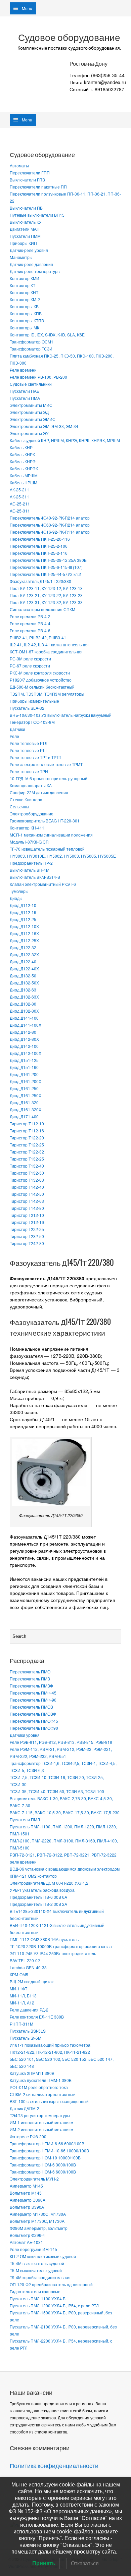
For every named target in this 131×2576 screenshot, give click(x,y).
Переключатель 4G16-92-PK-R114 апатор (50, 532)
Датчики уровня (25, 1735)
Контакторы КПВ (26, 313)
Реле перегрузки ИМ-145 (33, 2249)
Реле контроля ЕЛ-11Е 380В (37, 2017)
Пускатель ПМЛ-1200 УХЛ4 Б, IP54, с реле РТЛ (54, 2305)
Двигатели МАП (25, 229)
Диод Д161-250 (24, 1088)
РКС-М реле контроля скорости (40, 673)
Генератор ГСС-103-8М (32, 722)
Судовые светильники (31, 384)
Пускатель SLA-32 (27, 708)
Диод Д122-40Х (24, 969)
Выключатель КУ (26, 222)
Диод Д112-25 (23, 919)
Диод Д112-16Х (24, 933)
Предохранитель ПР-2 (31, 863)
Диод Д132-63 (23, 990)
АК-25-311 (19, 497)
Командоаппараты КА (31, 785)
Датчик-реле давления (31, 264)
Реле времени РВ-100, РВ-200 (38, 377)
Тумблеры (19, 891)
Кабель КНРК (22, 454)
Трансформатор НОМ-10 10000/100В (45, 2158)
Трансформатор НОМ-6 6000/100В (43, 2172)
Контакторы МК (25, 328)
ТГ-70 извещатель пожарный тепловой (47, 849)
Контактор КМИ (25, 278)
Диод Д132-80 (23, 1004)
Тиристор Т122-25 (27, 1145)
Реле (14, 736)
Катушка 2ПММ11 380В (32, 2073)
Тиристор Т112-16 (27, 1131)
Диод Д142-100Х (26, 1053)
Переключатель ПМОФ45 (34, 1721)
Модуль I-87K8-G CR (29, 842)
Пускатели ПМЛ (25, 1819)
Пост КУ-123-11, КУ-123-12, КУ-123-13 (46, 588)
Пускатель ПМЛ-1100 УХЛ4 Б (38, 2298)
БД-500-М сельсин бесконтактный (42, 687)
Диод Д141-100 (24, 1018)
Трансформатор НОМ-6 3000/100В (43, 2165)
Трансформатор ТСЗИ (31, 349)
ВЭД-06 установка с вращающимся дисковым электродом (65, 1869)
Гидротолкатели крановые (35, 2291)
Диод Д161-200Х (26, 1081)
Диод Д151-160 (24, 1067)
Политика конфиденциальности (54, 2466)
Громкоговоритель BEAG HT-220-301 (45, 821)
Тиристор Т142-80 (27, 1208)
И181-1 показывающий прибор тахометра (50, 2045)
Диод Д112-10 (23, 905)
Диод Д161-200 (24, 1074)
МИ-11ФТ (18, 1989)
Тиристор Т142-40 (27, 1187)
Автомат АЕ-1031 (26, 2242)
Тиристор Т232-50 (27, 1236)
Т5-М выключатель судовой (36, 2270)
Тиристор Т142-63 (27, 1201)
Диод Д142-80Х (24, 1039)
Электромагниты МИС (31, 405)
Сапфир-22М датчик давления (39, 792)
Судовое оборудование (69, 38)
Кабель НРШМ (24, 482)
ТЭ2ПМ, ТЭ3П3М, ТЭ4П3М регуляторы (47, 694)
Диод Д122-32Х (24, 954)
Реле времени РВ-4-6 (30, 630)
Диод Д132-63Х (24, 997)
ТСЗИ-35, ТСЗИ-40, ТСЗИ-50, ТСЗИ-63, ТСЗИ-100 (57, 1791)
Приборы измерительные (34, 701)
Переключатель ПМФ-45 (33, 1693)
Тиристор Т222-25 (27, 1229)
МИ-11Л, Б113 (23, 1996)
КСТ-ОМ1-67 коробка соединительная (46, 652)
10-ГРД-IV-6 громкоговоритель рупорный (49, 778)
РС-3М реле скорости (30, 659)
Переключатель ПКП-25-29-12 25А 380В (48, 560)
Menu (27, 8)
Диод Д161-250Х (26, 1095)
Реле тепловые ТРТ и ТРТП (36, 757)
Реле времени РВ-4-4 (30, 623)
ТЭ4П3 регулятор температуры (40, 2115)
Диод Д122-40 (23, 961)
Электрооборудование (32, 814)
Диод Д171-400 (24, 1116)
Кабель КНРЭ (23, 461)
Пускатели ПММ (25, 236)
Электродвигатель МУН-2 (34, 2179)
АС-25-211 (20, 504)
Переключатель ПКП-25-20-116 (40, 539)
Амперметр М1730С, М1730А (38, 2214)
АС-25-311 (20, 511)
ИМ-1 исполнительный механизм (41, 2122)
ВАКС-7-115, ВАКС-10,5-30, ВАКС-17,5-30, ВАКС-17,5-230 (65, 1812)
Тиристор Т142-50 (27, 1194)
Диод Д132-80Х (24, 1011)
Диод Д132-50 (23, 976)
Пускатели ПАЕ (25, 391)
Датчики (17, 729)
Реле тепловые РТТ (28, 750)
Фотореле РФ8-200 (28, 2136)
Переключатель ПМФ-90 (33, 1700)
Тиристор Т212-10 (27, 1215)
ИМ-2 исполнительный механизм (41, 2129)
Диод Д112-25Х (24, 940)
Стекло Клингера (26, 799)
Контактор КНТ (24, 292)
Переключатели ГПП (30, 173)
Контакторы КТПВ (27, 320)
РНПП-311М (21, 2024)
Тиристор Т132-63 (27, 1180)
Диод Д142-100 (24, 1046)
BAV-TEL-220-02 (25, 1960)
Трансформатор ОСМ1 (32, 342)
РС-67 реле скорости (30, 666)
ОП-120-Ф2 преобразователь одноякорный (51, 2284)
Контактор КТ (23, 285)
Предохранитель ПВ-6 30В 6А (38, 1897)
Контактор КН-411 (27, 828)
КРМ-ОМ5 (19, 1974)
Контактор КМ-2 (25, 299)
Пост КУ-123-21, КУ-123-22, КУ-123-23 (46, 595)
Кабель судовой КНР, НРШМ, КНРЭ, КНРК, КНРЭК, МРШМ (65, 440)
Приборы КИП (23, 243)
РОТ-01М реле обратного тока (39, 2087)
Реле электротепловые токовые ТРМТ (46, 764)
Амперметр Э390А (28, 2200)
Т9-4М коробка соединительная (40, 2277)
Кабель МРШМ (24, 475)
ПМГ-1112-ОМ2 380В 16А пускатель (44, 1939)
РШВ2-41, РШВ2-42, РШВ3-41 (38, 637)
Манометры (21, 257)
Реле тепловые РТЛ (29, 743)
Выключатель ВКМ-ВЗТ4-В (35, 877)
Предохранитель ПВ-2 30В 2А (38, 1904)
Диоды (16, 898)
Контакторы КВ (24, 306)
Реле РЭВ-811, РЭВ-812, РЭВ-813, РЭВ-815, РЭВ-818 (61, 1742)
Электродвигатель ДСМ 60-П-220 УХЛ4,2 (49, 1883)
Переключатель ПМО (30, 1672)
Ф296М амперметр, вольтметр (39, 2228)
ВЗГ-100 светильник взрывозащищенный (49, 2101)
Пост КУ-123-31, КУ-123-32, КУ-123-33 (46, 602)
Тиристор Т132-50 (27, 1173)
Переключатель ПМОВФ (33, 1714)
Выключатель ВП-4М (30, 870)
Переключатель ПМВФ (31, 1686)
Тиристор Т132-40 (27, 1166)
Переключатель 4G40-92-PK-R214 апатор (50, 518)
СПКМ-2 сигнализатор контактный (43, 2094)
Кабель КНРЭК (24, 468)
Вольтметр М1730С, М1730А (37, 2221)
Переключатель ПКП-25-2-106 (39, 546)
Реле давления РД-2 (29, 2010)
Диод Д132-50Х (24, 983)
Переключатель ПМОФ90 (34, 1728)
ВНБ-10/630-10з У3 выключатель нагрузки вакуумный (61, 715)
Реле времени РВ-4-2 (30, 616)
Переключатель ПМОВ (31, 1707)
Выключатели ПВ (26, 208)
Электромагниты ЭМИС (33, 419)
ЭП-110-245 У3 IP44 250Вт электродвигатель (53, 1953)
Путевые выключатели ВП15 (37, 215)
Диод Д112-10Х (24, 926)
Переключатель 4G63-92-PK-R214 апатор (50, 525)
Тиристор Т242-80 (27, 1243)
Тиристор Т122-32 (27, 1152)
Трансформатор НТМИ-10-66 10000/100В (49, 2151)
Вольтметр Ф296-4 (27, 2235)
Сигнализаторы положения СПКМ (42, 609)
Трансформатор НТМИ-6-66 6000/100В (47, 2143)
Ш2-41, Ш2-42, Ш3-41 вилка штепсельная (49, 645)
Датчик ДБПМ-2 (25, 2108)
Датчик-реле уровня (29, 250)
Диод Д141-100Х (26, 1025)
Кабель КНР (21, 447)
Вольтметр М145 (26, 2193)
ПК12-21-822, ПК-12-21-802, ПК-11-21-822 (50, 2052)
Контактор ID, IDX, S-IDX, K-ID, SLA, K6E (47, 335)
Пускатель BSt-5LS (28, 2031)
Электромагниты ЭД (29, 412)
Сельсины (19, 807)
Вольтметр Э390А (27, 2207)
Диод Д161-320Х (26, 1109)
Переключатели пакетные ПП (38, 187)
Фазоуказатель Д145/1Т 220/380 (40, 581)
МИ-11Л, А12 (22, 2003)
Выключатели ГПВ (27, 180)
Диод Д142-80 (23, 1032)
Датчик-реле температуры (35, 271)
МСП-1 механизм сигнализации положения (51, 835)
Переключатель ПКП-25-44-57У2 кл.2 (45, 574)
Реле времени (23, 370)
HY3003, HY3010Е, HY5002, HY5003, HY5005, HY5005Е (63, 856)
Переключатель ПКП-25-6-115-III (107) (46, 567)
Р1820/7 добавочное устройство (41, 680)
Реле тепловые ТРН (29, 771)
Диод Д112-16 (23, 912)
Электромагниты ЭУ (29, 433)
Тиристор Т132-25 (27, 1159)
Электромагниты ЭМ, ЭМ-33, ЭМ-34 (44, 426)
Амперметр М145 (26, 2186)
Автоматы (19, 166)
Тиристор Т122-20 (27, 1138)
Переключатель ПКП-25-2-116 (39, 553)
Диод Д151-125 (24, 1060)
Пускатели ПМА (25, 398)
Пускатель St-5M (26, 2038)
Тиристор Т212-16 (27, 1222)
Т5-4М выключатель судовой (37, 2263)
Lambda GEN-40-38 (28, 1967)
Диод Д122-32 (23, 947)
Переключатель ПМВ (30, 1679)
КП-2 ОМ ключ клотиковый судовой (43, 2256)
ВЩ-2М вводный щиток (32, 1981)
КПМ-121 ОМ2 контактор (33, 1876)
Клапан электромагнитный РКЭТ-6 (43, 884)
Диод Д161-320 (24, 1102)
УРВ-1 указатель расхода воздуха (42, 1890)
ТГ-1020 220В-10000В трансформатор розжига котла (61, 1946)
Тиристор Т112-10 (27, 1123)
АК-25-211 (19, 490)
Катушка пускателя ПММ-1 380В (41, 2080)
